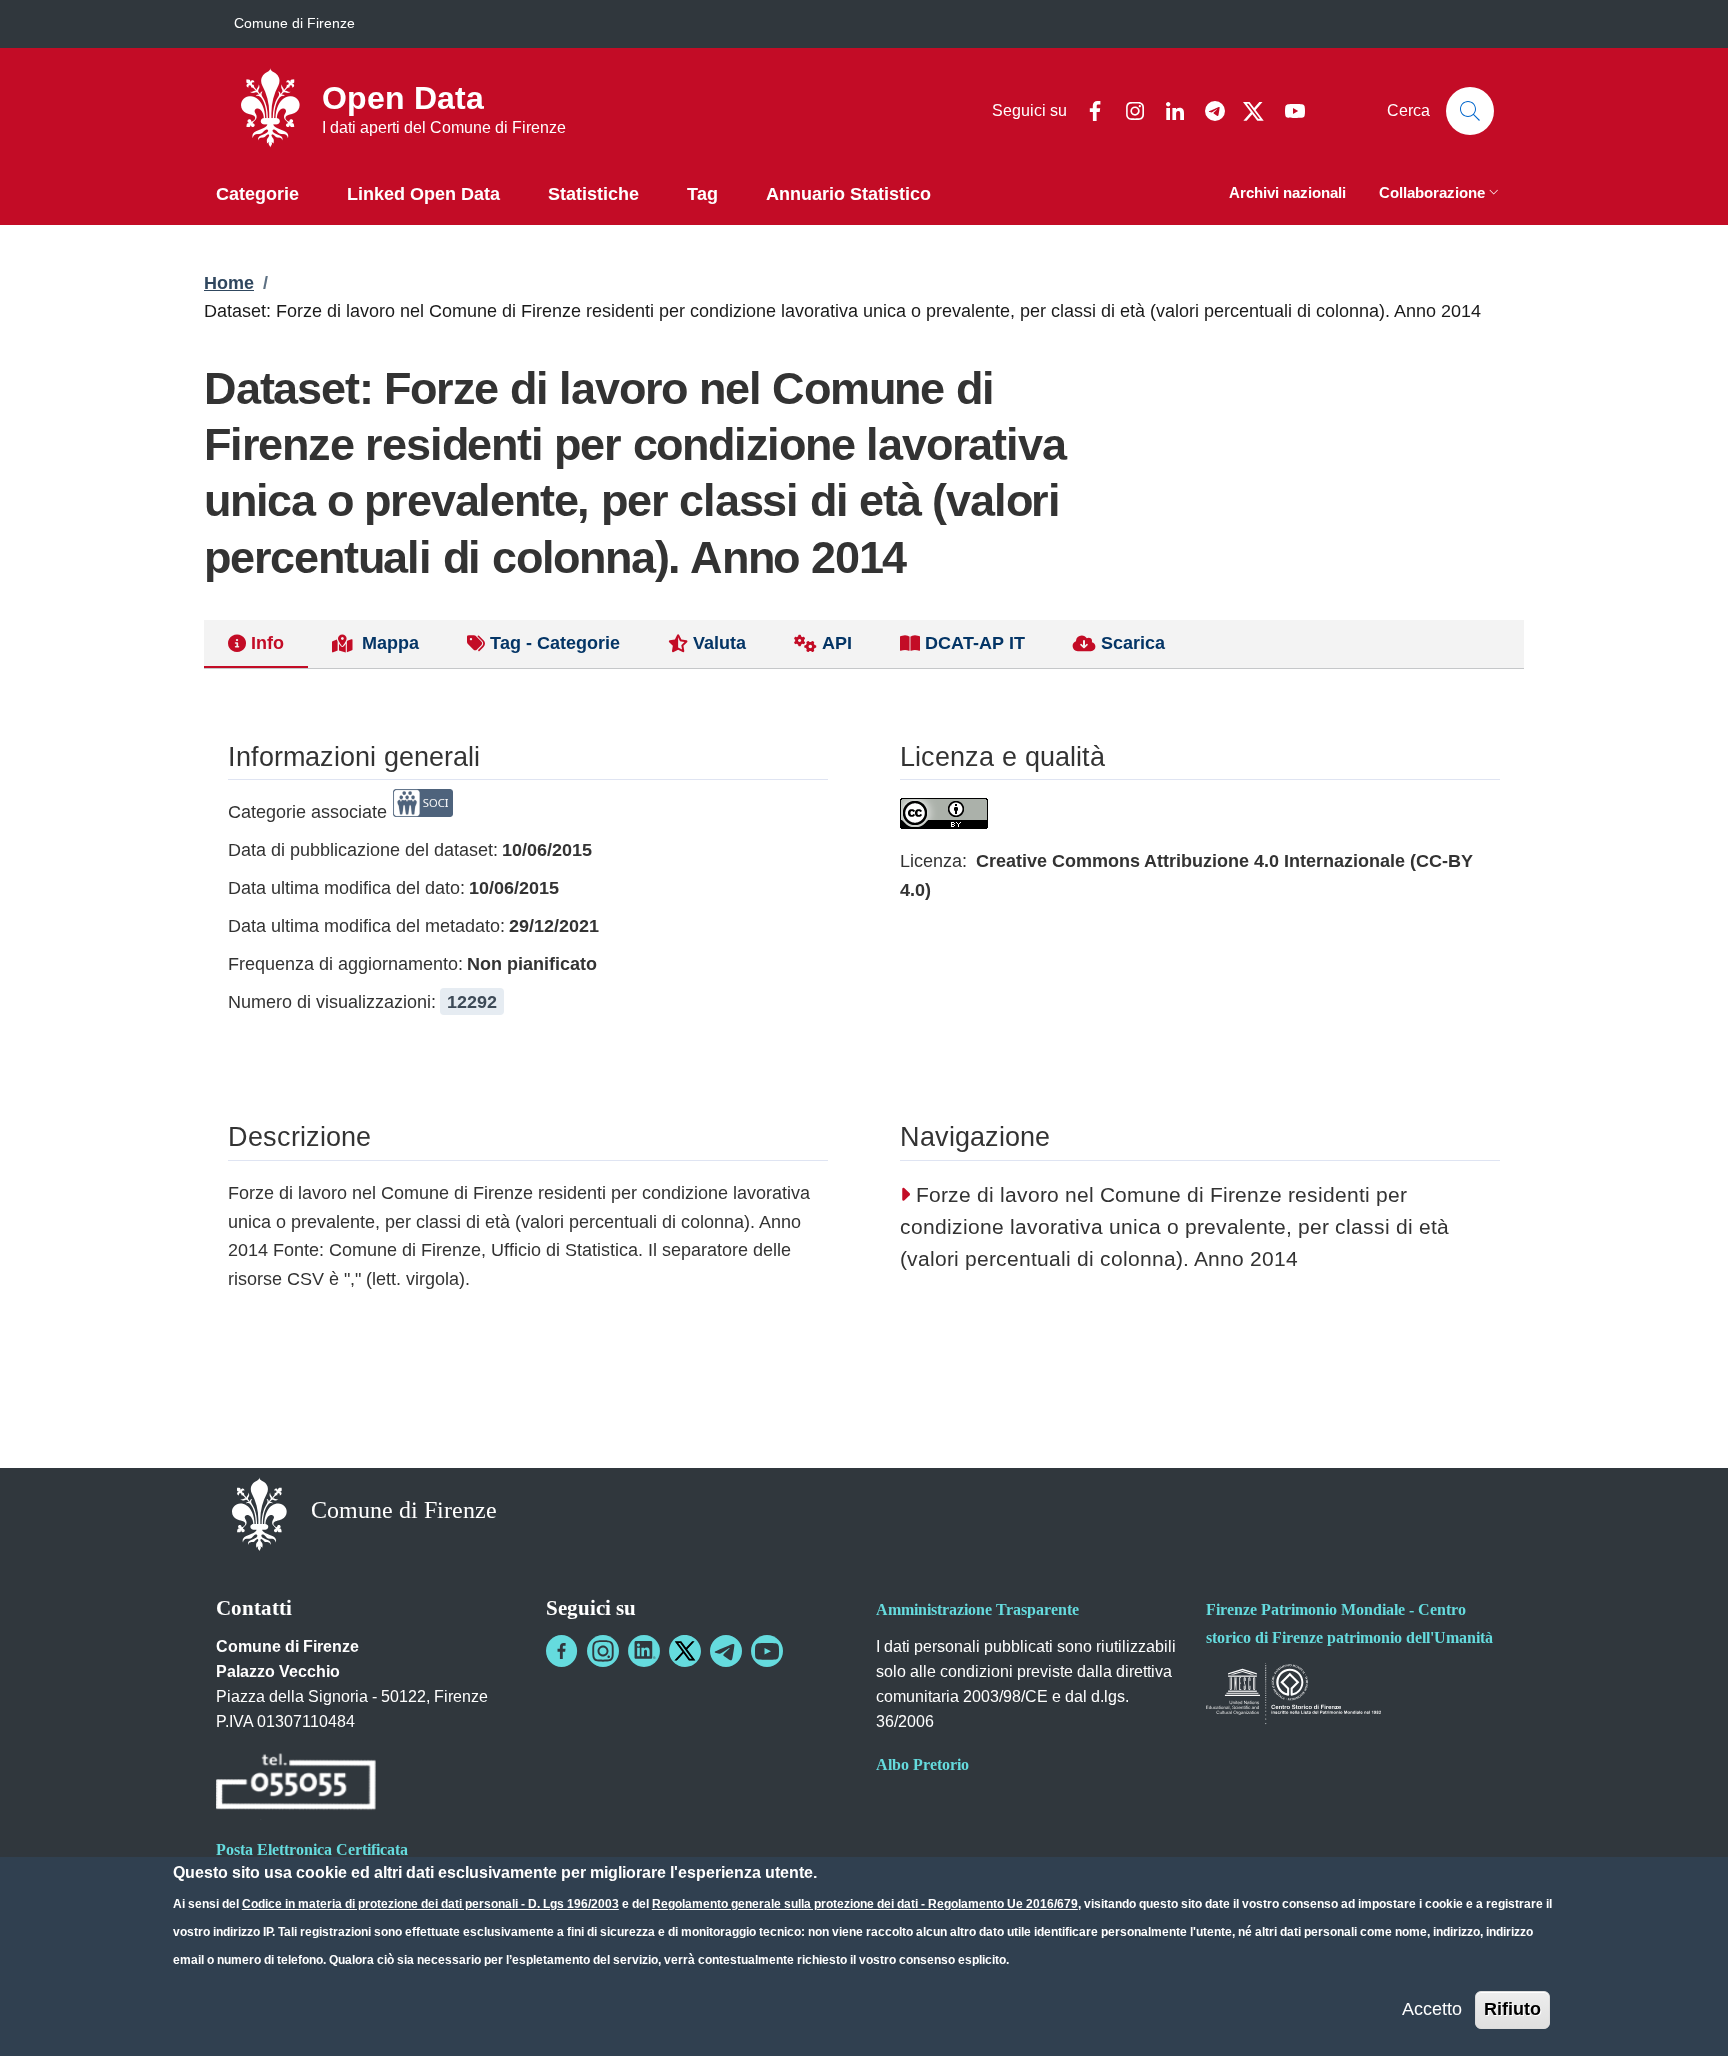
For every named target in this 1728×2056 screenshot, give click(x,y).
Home (229, 283)
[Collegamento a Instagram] (603, 1651)
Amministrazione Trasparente (977, 1609)
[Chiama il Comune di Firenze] (296, 1784)
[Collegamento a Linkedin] (644, 1651)
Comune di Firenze (294, 23)
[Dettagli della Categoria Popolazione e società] (423, 812)
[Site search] (1470, 111)
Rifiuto (1512, 2009)
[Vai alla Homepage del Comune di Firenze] (259, 1512)
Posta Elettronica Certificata (312, 1849)
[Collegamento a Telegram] (726, 1651)
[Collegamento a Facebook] (562, 1651)
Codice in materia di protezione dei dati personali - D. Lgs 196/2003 (430, 1904)
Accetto (1432, 2009)
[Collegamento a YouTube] (767, 1651)
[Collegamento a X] (685, 1651)
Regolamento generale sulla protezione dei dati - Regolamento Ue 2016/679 (865, 1904)
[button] (1441, 194)
